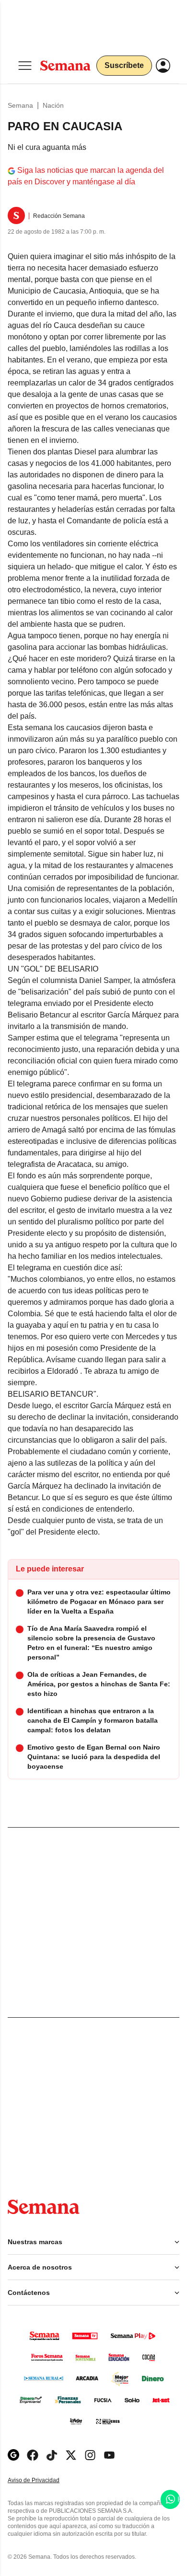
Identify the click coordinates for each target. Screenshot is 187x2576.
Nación (53, 105)
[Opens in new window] (33, 2455)
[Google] (13, 2455)
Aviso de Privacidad (44, 2480)
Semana (20, 105)
